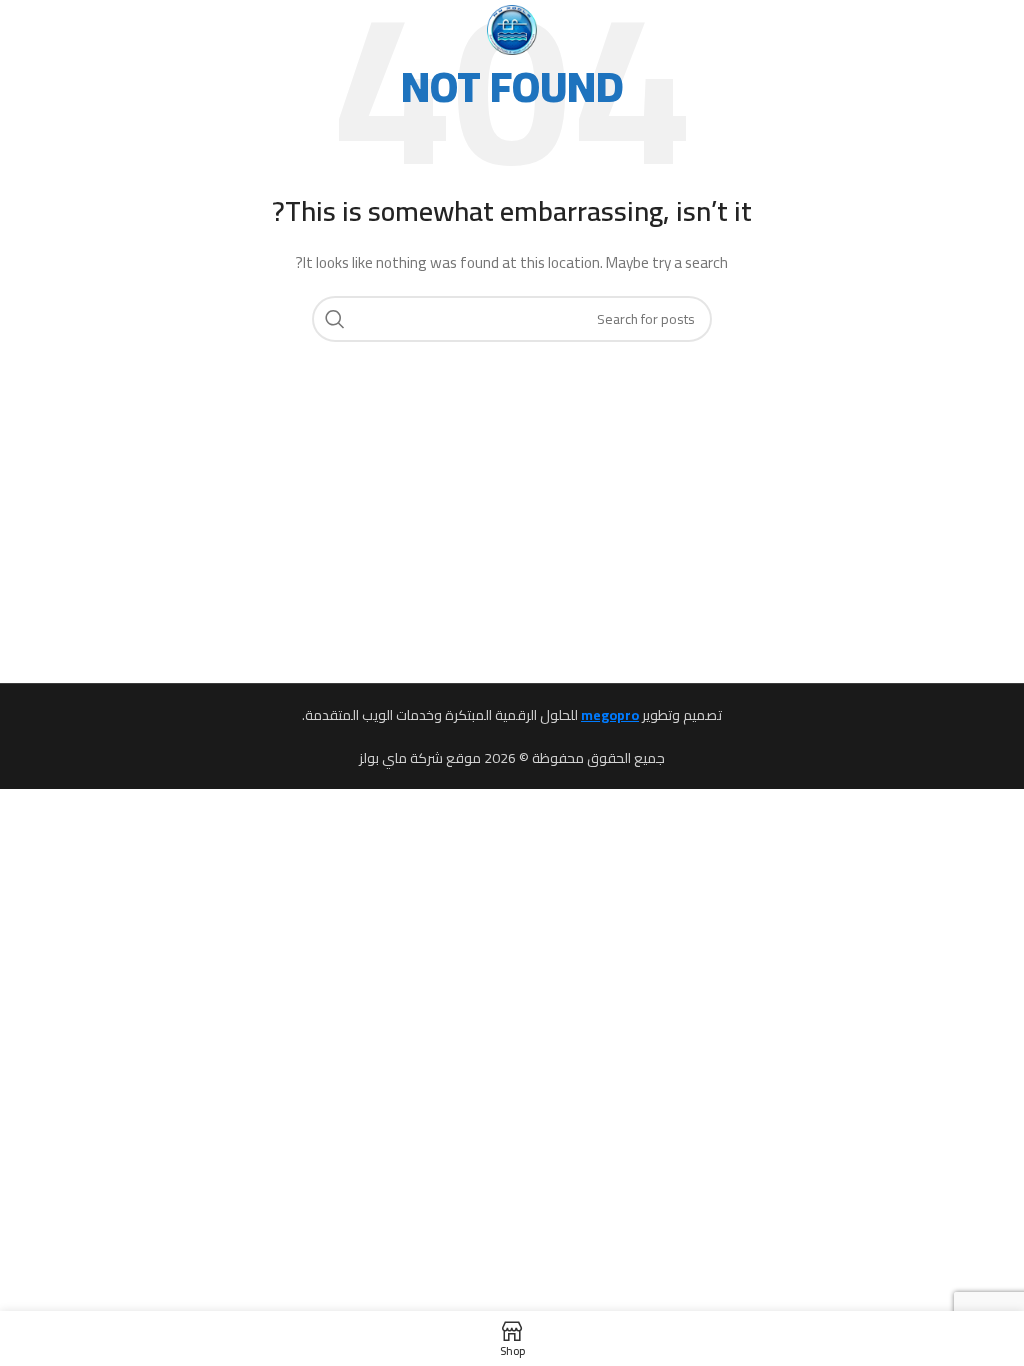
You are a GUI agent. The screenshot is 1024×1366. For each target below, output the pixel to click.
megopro (610, 715)
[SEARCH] (335, 319)
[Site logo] (512, 29)
